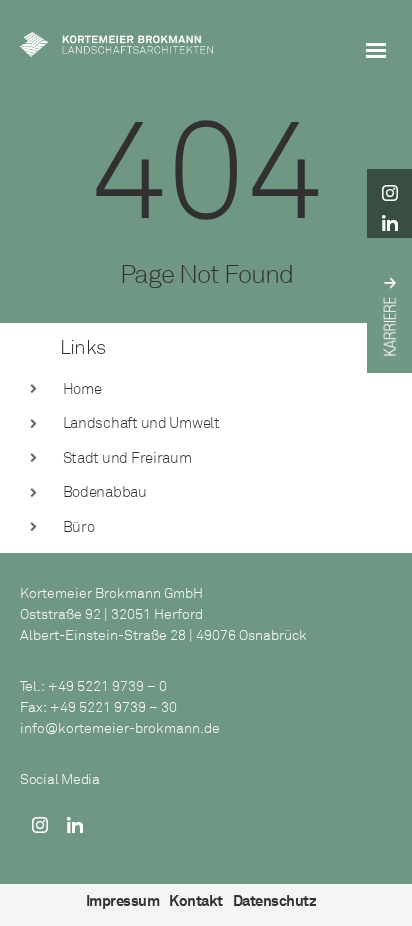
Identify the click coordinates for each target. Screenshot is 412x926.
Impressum (123, 900)
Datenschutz (275, 900)
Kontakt (196, 900)
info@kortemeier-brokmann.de (120, 728)
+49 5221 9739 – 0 (107, 686)
